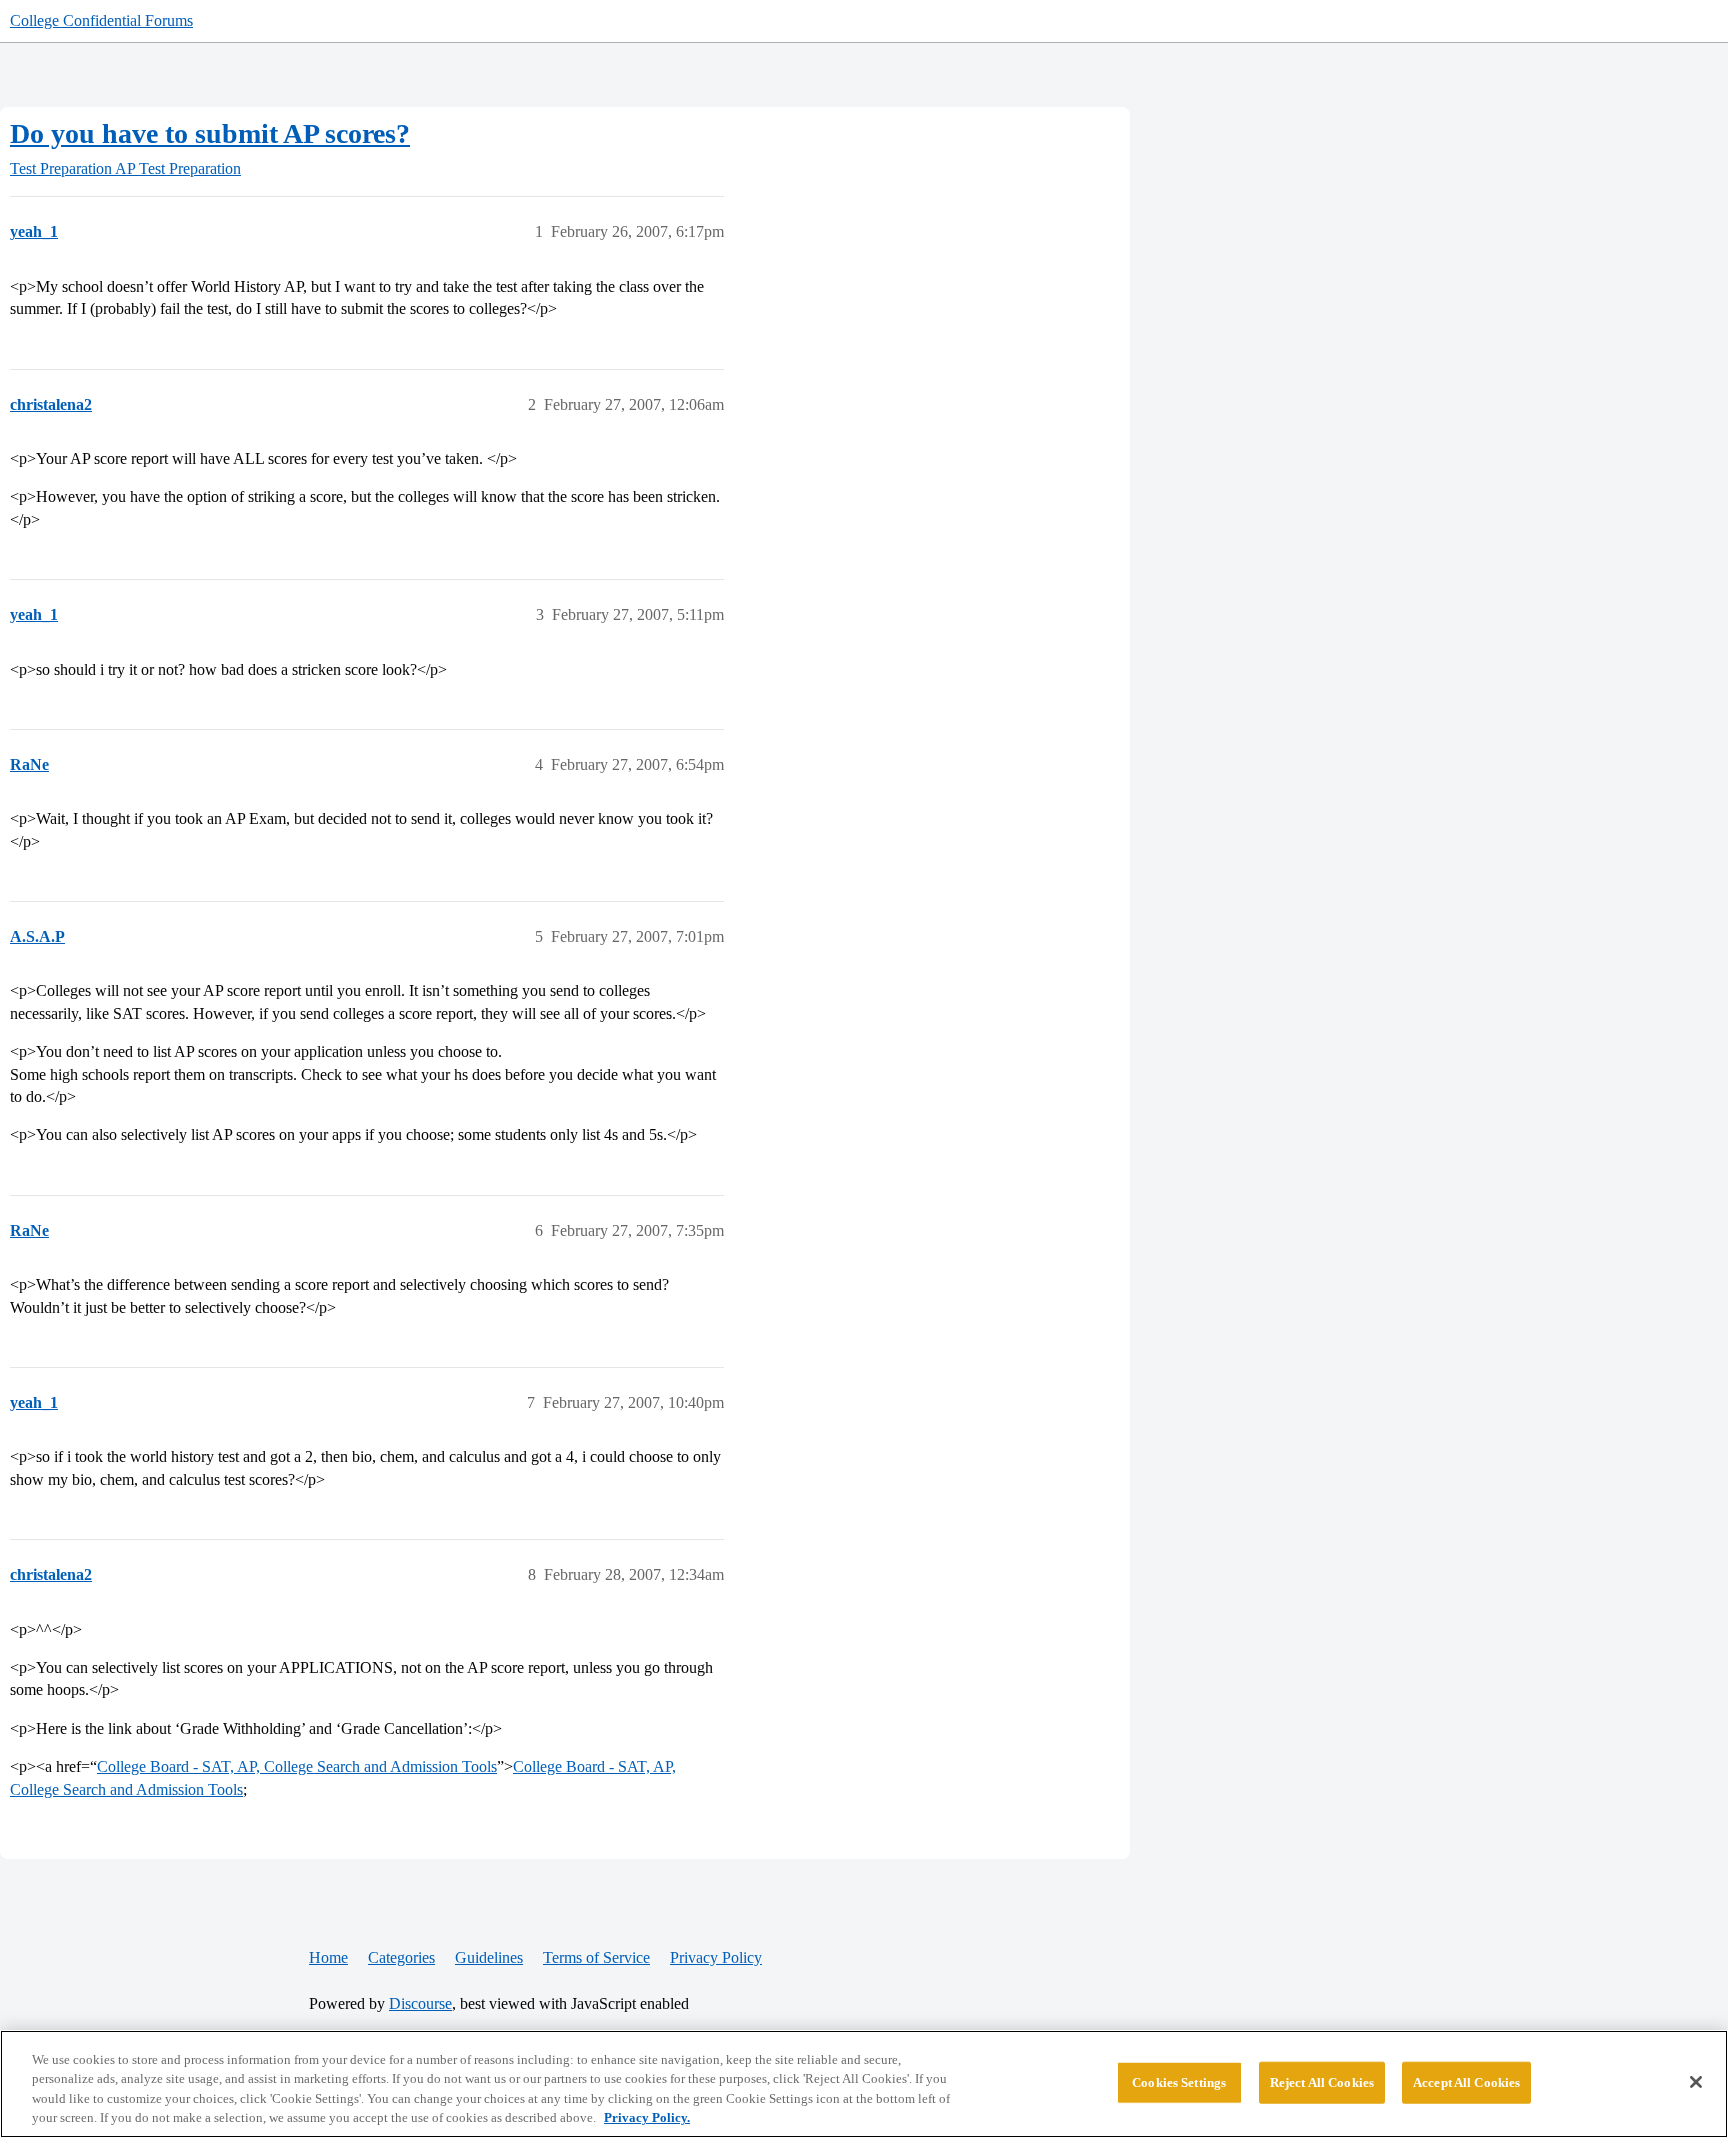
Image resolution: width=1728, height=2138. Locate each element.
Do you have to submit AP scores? (210, 133)
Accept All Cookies (1466, 2082)
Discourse (420, 2003)
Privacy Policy (716, 1957)
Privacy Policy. (647, 2117)
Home (328, 1957)
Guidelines (489, 1957)
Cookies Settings (1179, 2082)
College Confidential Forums (101, 20)
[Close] (1696, 2082)
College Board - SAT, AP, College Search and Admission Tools (297, 1766)
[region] (864, 2084)
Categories (401, 1957)
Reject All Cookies (1322, 2082)
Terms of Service (596, 1957)
